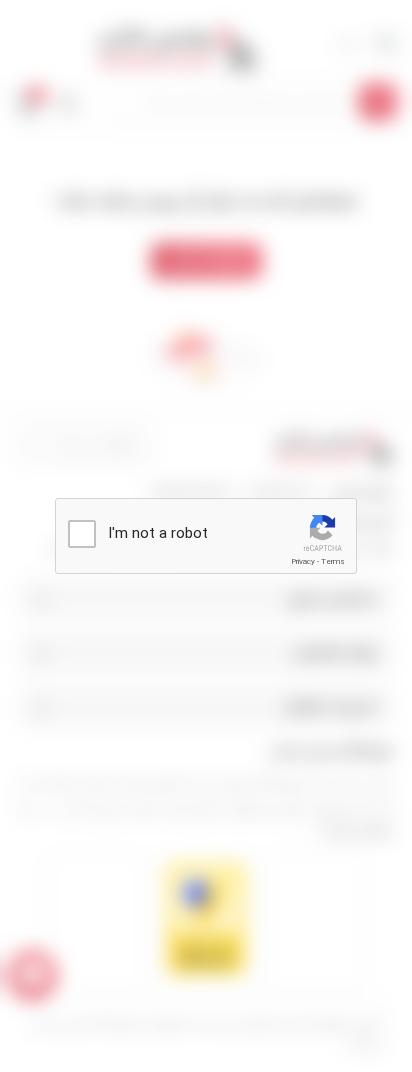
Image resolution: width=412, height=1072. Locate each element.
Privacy (303, 561)
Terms (333, 561)
